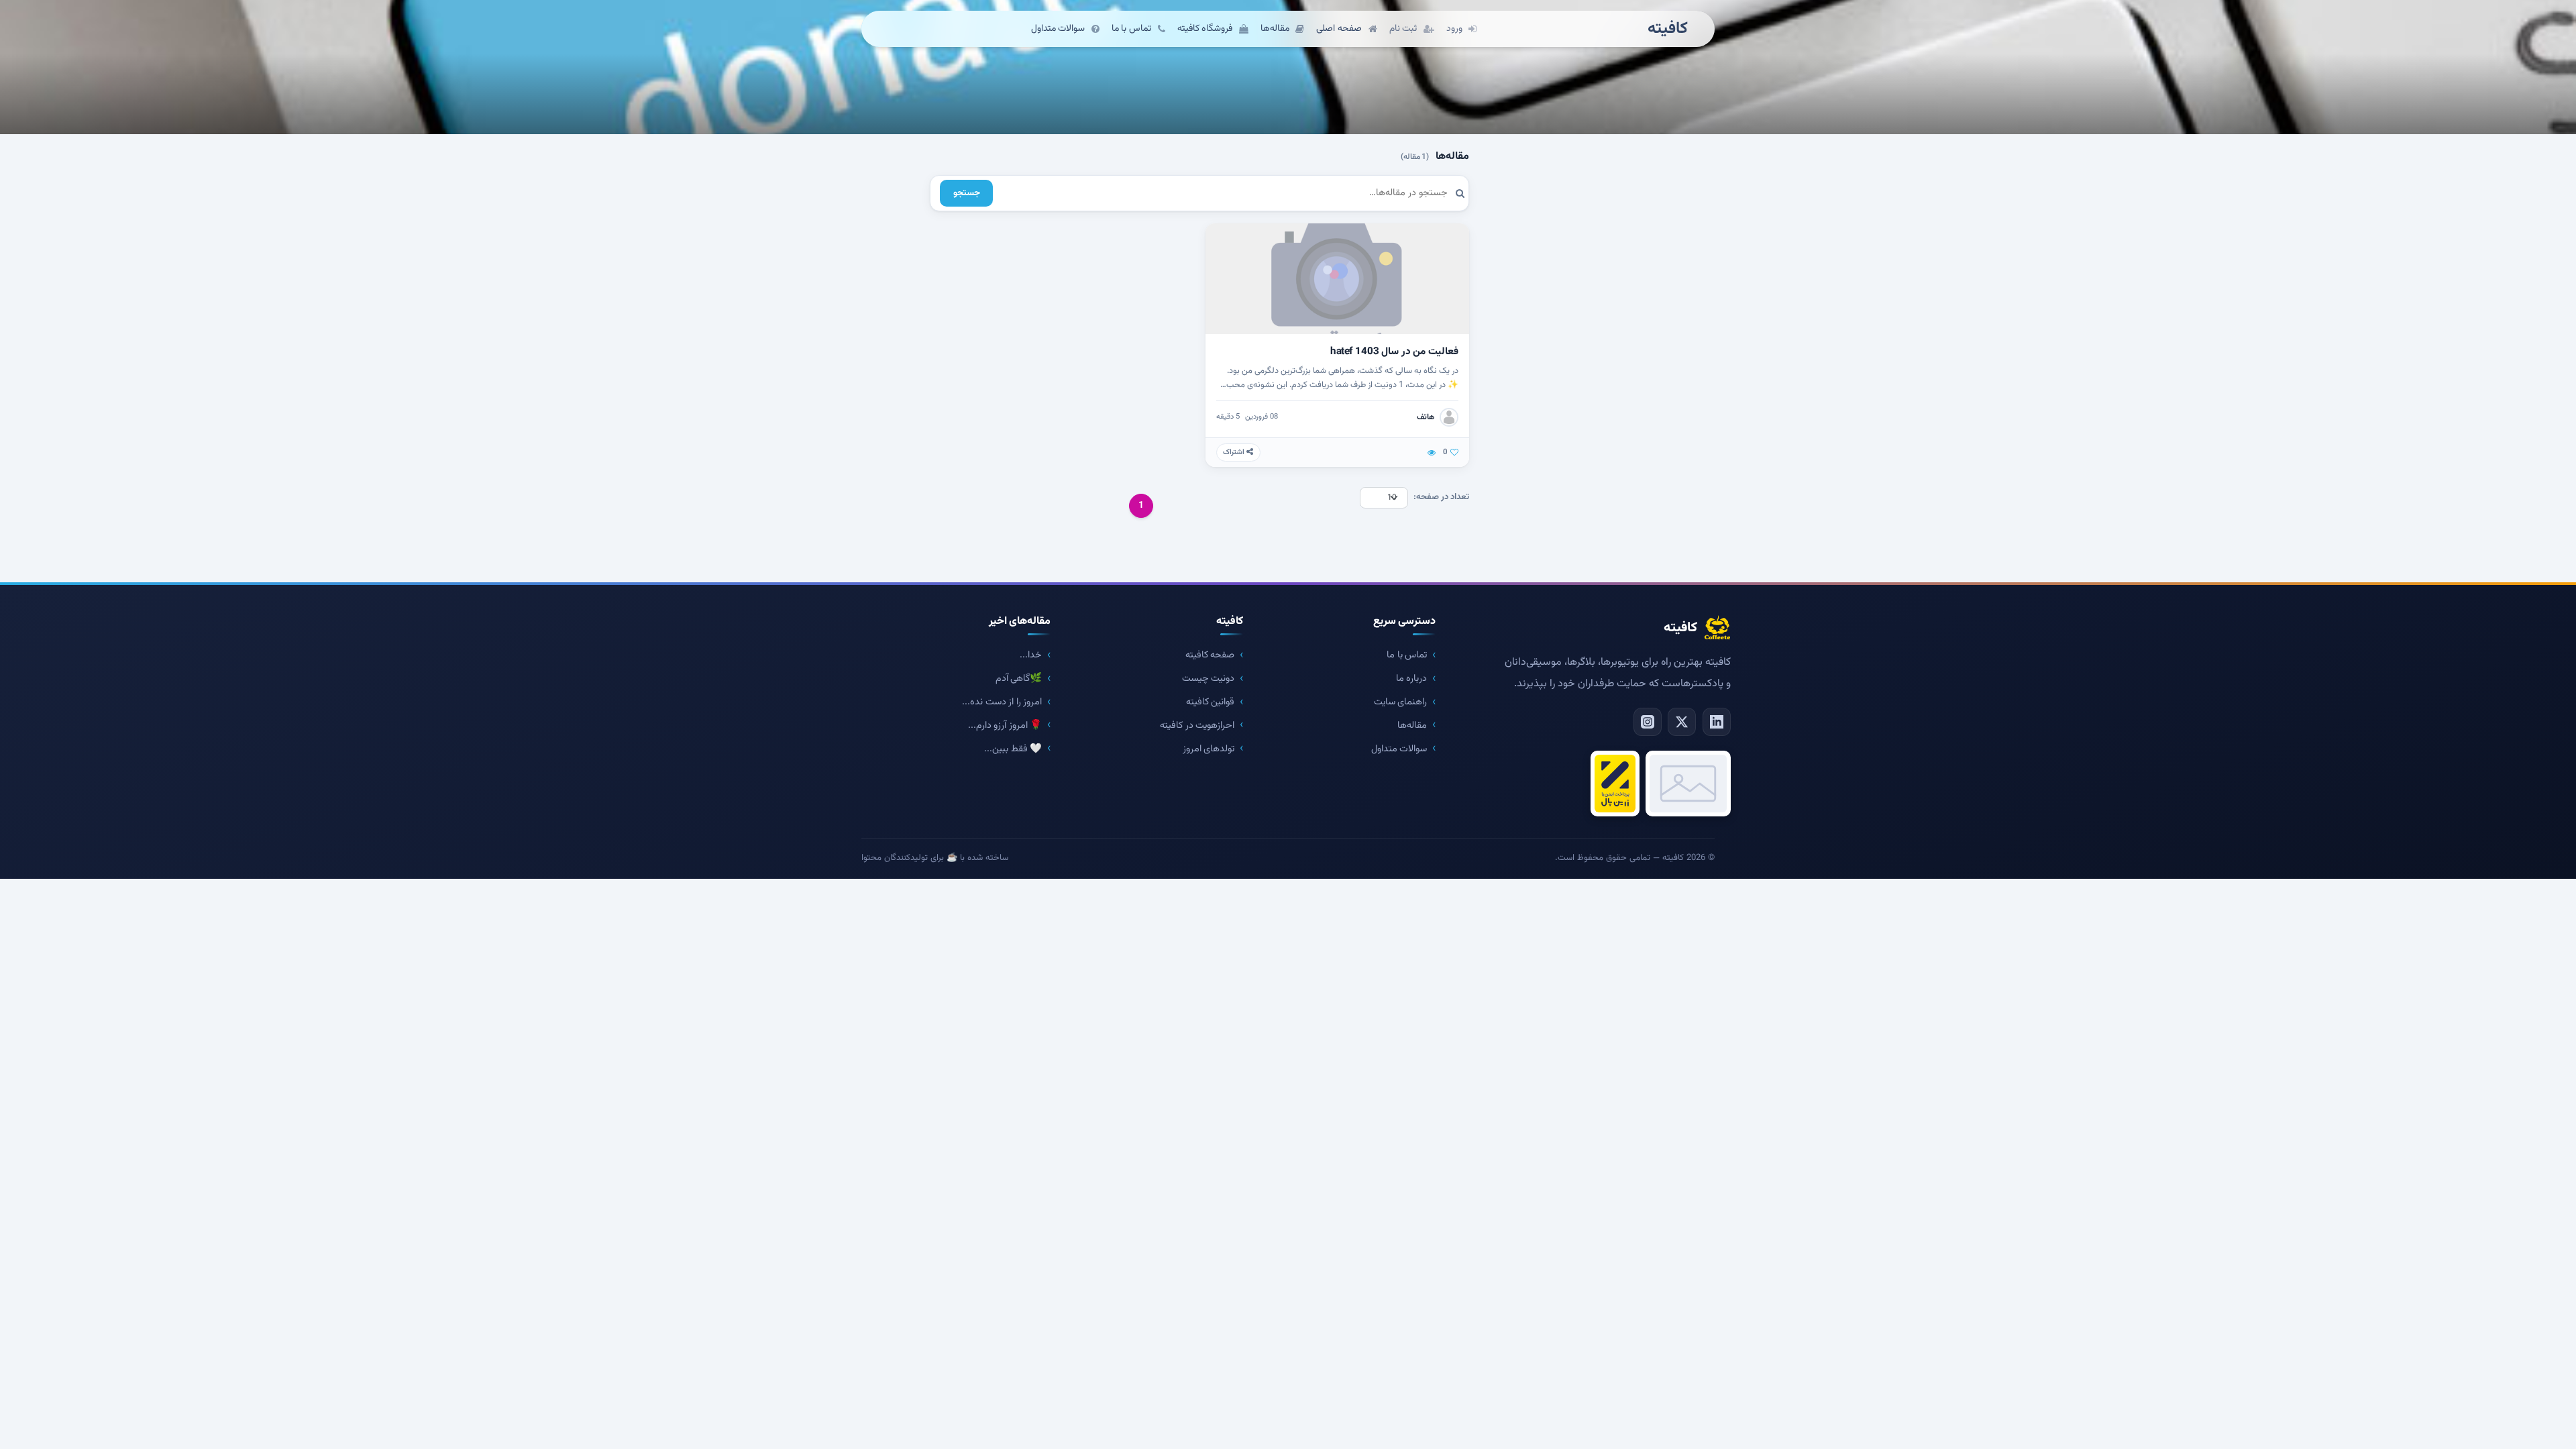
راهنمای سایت (1401, 702)
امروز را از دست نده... (1002, 702)
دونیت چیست (1209, 679)
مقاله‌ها (1412, 726)
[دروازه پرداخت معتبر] (1615, 784)
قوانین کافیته (1211, 702)
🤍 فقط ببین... (1013, 749)
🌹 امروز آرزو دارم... (1005, 726)
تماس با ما (1407, 655)
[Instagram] (1648, 722)
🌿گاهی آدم (1019, 679)
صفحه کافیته (1210, 655)
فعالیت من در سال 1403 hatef (1394, 352)
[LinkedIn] (1717, 722)
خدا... (1031, 655)
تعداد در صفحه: (1441, 497)
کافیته (1668, 29)
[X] (1682, 722)
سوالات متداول (1399, 749)
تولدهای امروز (1209, 749)
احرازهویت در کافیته (1197, 726)
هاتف (1426, 417)
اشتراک (1235, 452)
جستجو (967, 193)
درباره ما (1412, 679)
